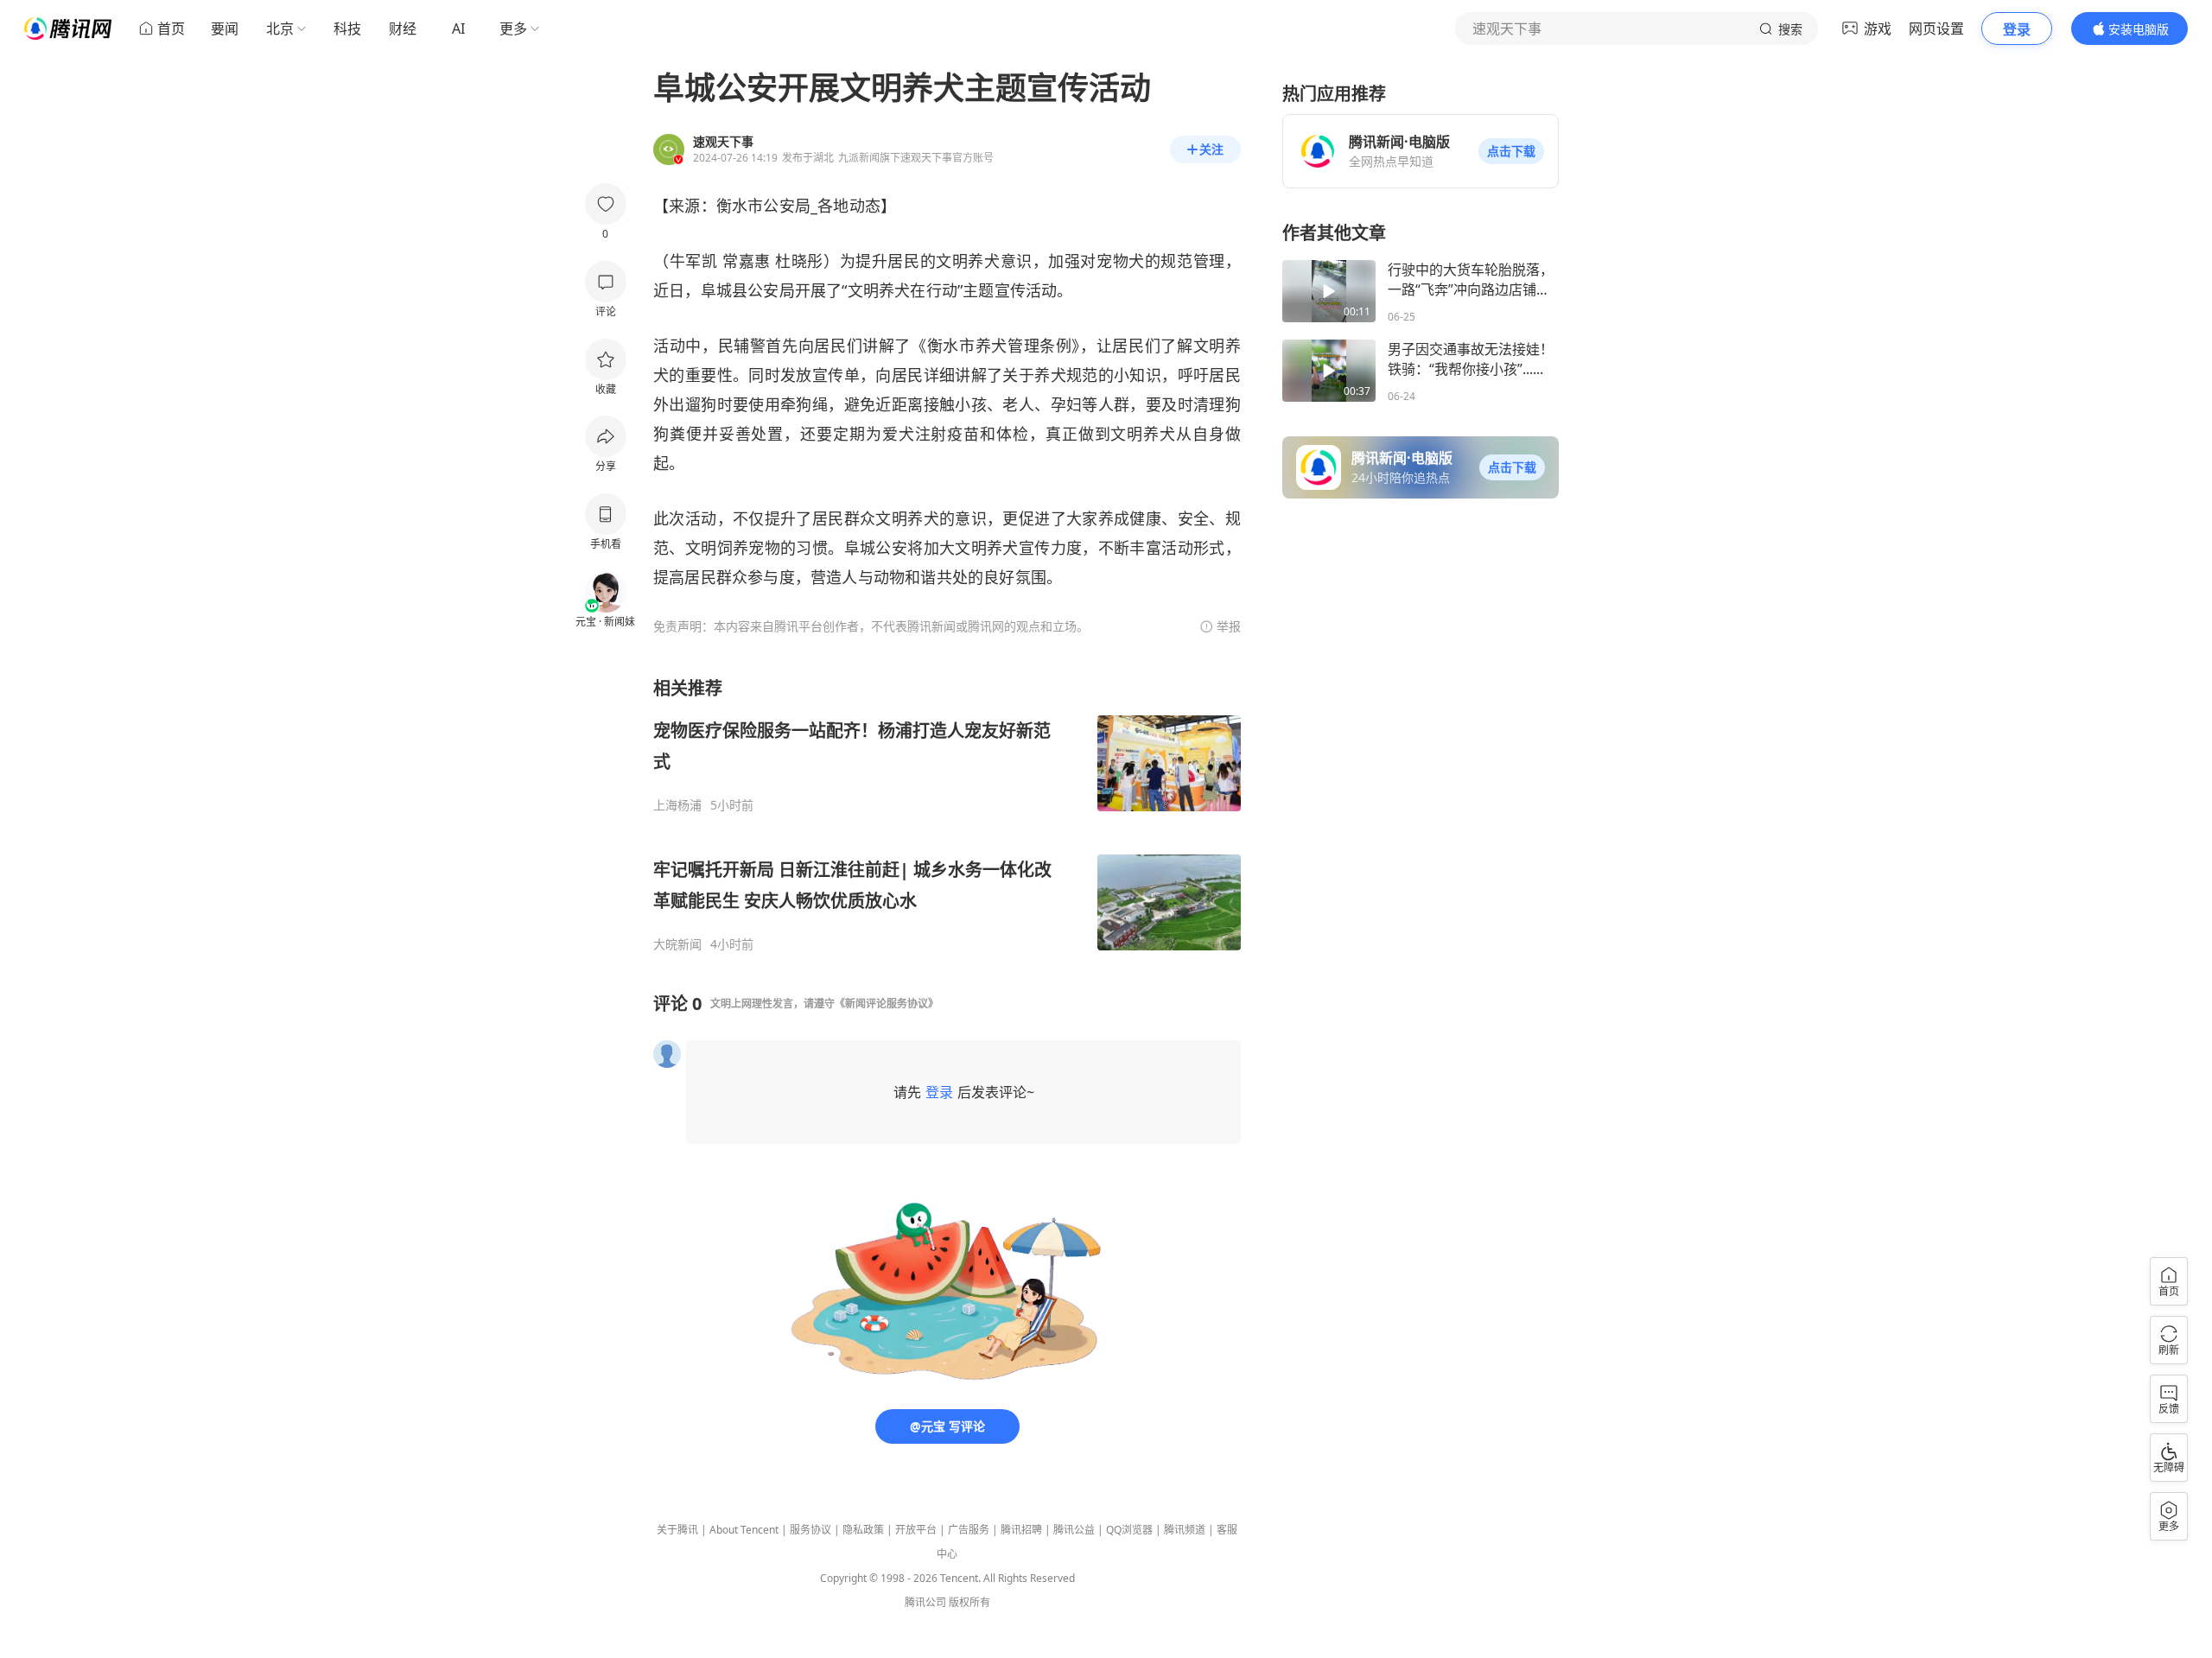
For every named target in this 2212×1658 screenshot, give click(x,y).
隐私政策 (863, 1530)
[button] (1511, 151)
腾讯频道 (1185, 1530)
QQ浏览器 (1129, 1530)
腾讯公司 (925, 1602)
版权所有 (969, 1602)
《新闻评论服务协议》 (887, 1004)
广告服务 (969, 1530)
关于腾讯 (677, 1530)
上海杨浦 (677, 805)
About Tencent (744, 1530)
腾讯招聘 (1021, 1530)
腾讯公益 (1074, 1530)
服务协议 (810, 1530)
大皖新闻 (677, 944)
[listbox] (947, 814)
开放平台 (916, 1530)
